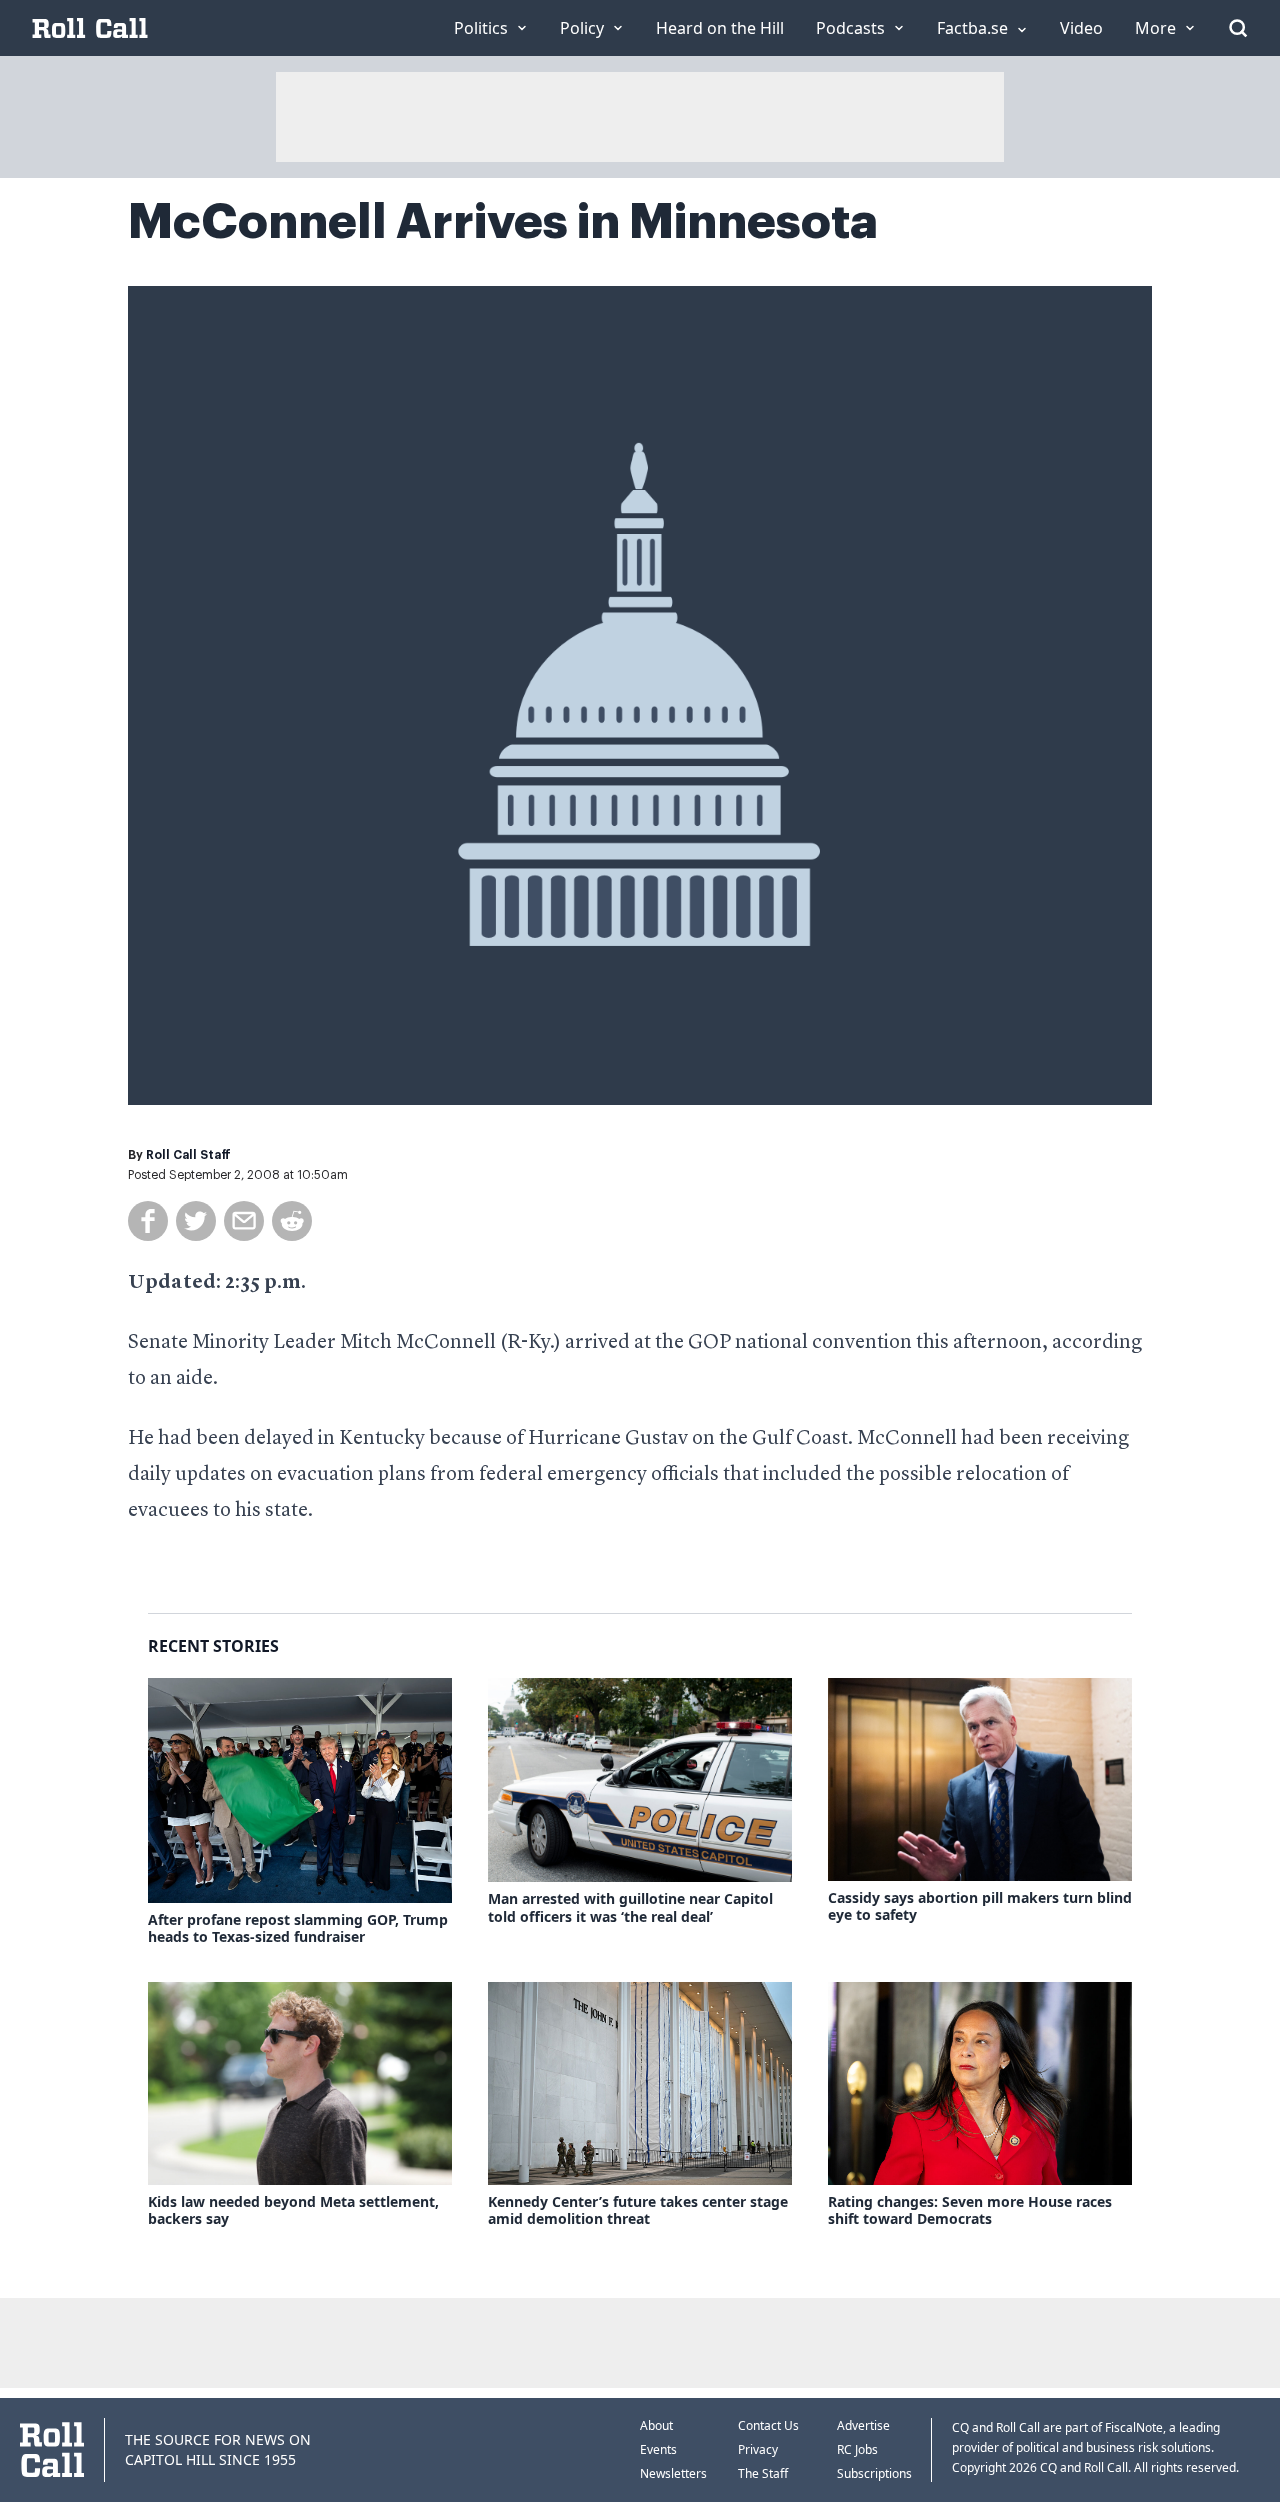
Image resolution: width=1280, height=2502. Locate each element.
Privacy (758, 2449)
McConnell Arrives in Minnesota (503, 222)
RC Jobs (857, 2449)
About (656, 2425)
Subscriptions (874, 2473)
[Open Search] (1238, 28)
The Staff (763, 2473)
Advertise (863, 2425)
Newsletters (673, 2473)
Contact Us (768, 2425)
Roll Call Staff (188, 1155)
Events (658, 2449)
